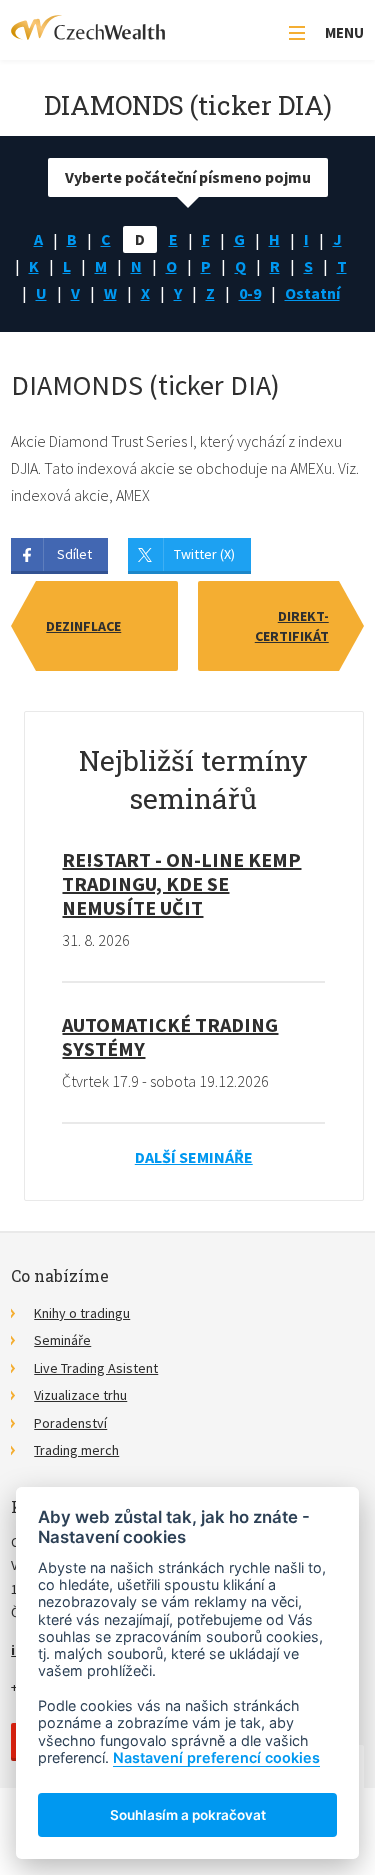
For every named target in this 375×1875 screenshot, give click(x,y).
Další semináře (194, 1157)
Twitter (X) (204, 554)
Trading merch (76, 1450)
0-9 (250, 293)
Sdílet (74, 554)
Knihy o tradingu (82, 1313)
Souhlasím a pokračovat (188, 1815)
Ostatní (312, 293)
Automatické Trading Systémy (170, 1036)
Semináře (62, 1340)
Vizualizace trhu (80, 1395)
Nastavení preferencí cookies (216, 1757)
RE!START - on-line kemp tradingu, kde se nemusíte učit (181, 883)
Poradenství (70, 1423)
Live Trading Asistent (96, 1368)
